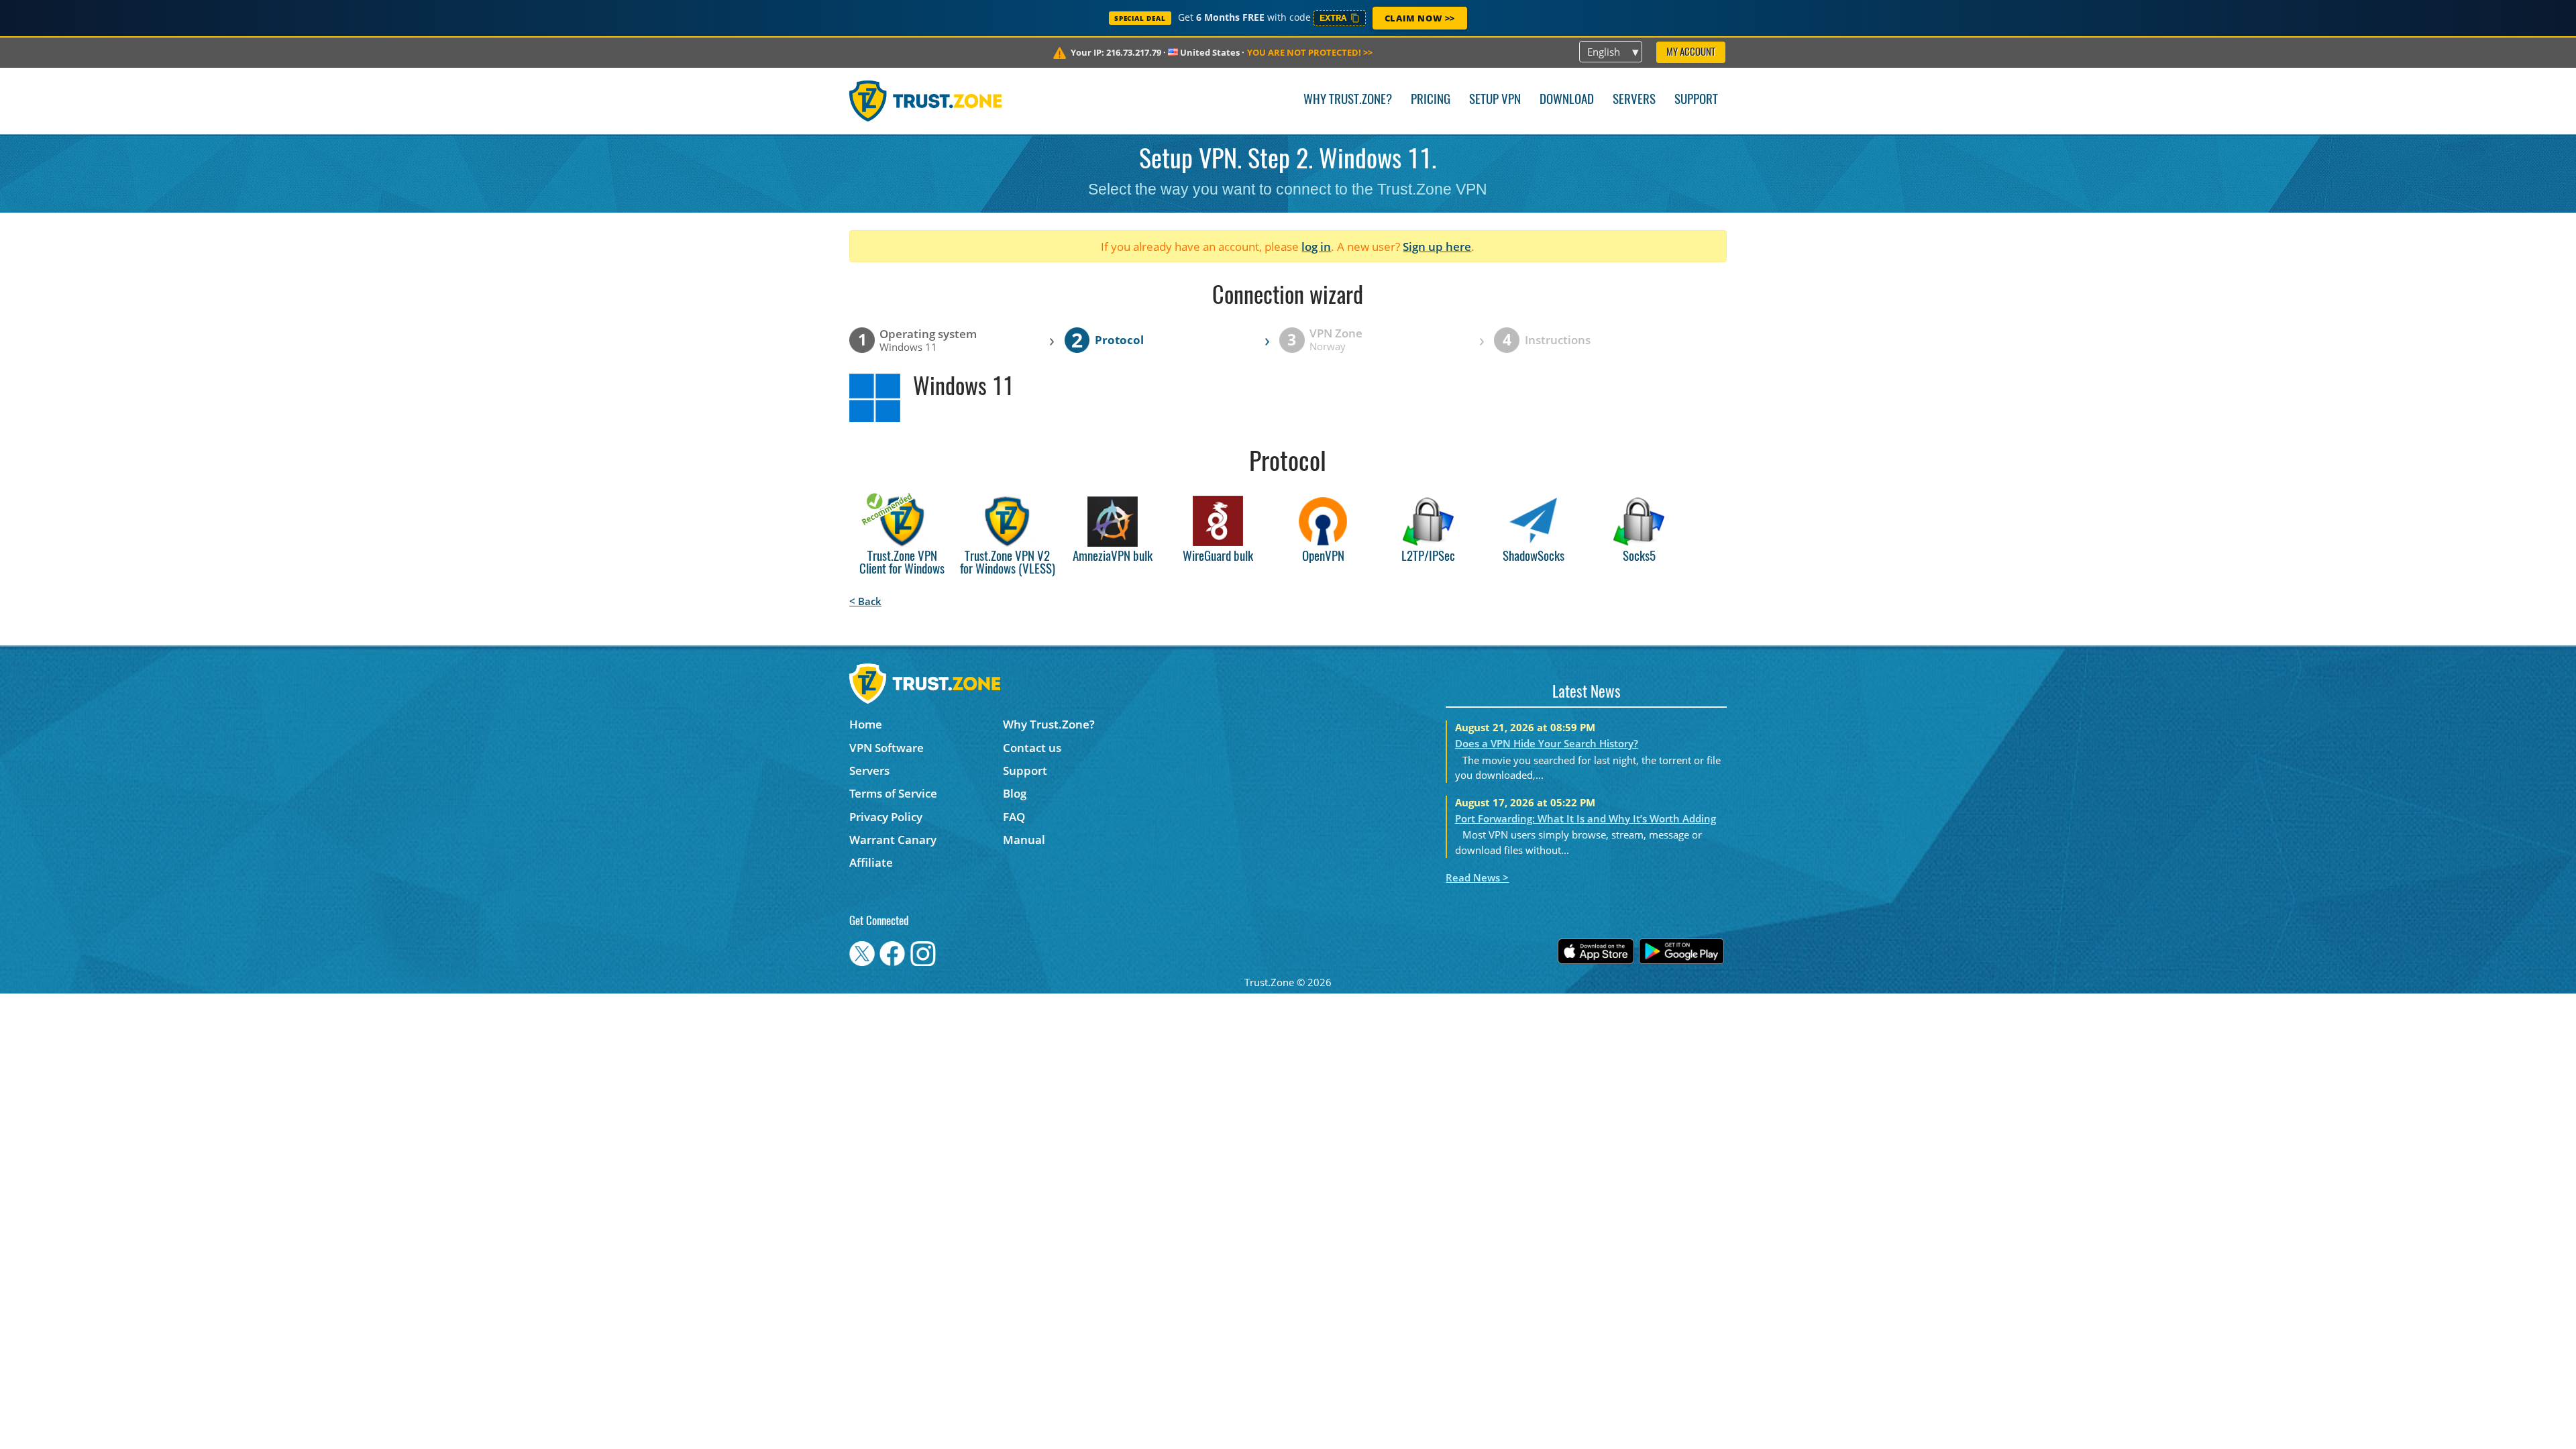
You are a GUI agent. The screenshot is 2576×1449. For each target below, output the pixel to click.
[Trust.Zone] (925, 101)
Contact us (1032, 748)
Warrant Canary (893, 840)
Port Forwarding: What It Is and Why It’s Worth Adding (1586, 818)
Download (1567, 100)
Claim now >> (1420, 18)
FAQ (1014, 817)
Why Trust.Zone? (1348, 100)
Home (866, 724)
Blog (1015, 793)
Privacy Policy (886, 817)
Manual (1024, 840)
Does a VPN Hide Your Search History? (1547, 743)
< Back (865, 601)
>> (1310, 52)
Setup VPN (1495, 100)
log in (1316, 247)
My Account (1691, 53)
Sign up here (1437, 247)
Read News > (1477, 877)
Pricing (1431, 100)
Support (1696, 100)
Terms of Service (893, 793)
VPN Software (887, 748)
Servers (1634, 100)
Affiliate (871, 862)
